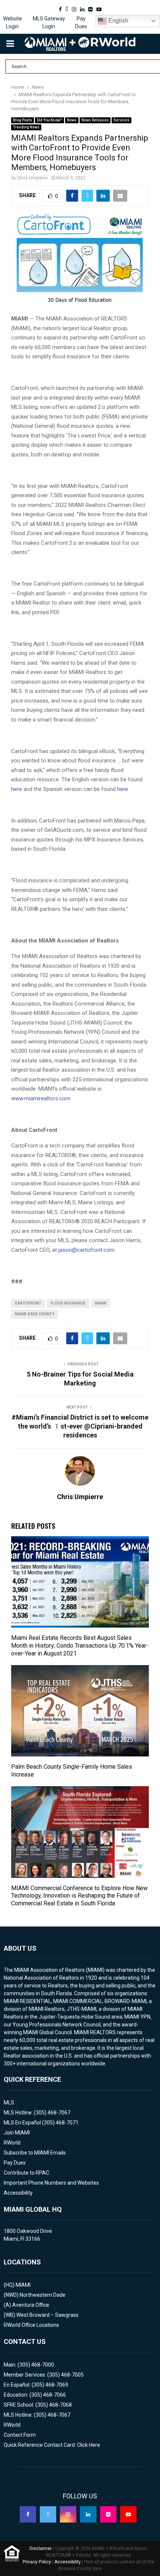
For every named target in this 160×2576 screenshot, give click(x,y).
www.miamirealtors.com (41, 1098)
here (17, 789)
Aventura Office (31, 2305)
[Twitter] (48, 2514)
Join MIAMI (17, 2133)
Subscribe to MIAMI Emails (35, 2153)
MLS (9, 2103)
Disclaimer (41, 2549)
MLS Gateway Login (49, 22)
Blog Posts (23, 120)
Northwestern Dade (43, 2295)
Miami (101, 1303)
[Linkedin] (88, 2514)
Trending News (26, 127)
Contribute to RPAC (26, 2173)
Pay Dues (81, 22)
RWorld (12, 2143)
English (118, 21)
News (72, 120)
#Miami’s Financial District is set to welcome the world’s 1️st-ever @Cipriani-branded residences (80, 1426)
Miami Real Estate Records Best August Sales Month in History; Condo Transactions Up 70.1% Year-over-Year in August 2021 (80, 1646)
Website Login (12, 22)
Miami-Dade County (35, 1314)
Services (121, 120)
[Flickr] (108, 2514)
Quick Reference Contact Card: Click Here (52, 2445)
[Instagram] (68, 2514)
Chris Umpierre (32, 178)
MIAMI (23, 2285)
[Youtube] (128, 2514)
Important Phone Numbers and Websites (51, 2183)
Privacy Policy (37, 2562)
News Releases (95, 120)
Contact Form (20, 2435)
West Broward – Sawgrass (47, 2315)
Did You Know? (49, 120)
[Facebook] (28, 2514)
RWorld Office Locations (31, 2325)
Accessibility (18, 2193)
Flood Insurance (68, 1303)
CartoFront (28, 1303)
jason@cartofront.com (87, 1250)
